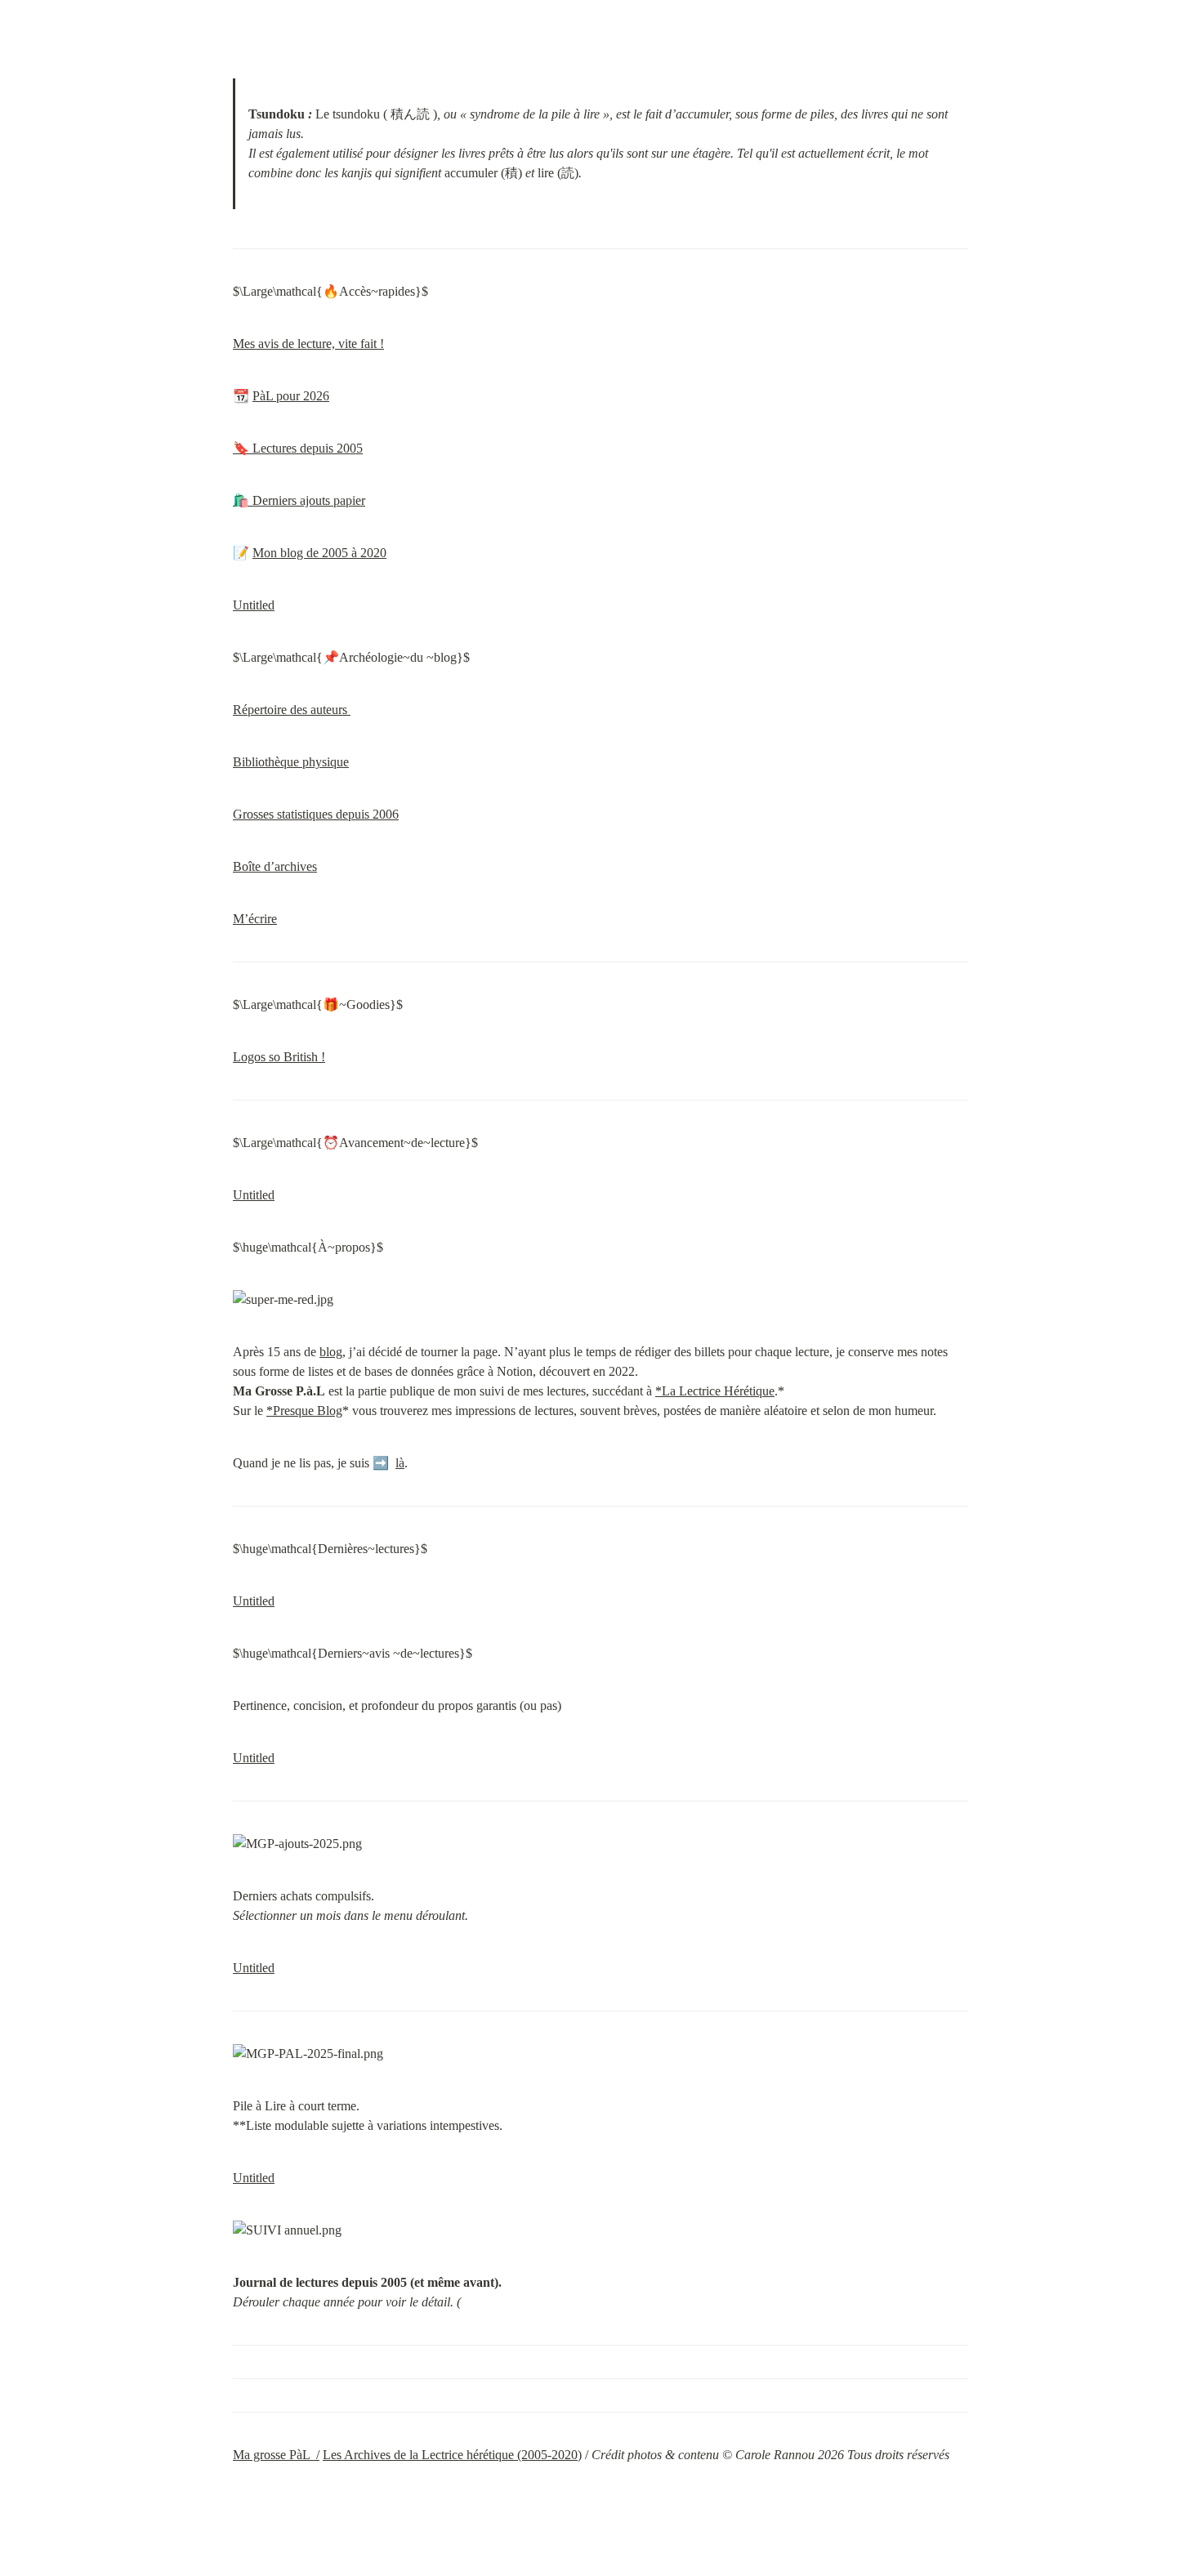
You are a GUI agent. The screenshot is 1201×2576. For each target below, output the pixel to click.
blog (331, 1352)
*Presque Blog (304, 1411)
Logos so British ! (279, 1057)
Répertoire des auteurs (292, 710)
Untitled (254, 605)
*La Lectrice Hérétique (715, 1391)
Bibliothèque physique (291, 762)
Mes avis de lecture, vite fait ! (308, 344)
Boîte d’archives (275, 866)
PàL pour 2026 (291, 396)
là (400, 1463)
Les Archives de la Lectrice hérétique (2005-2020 (450, 2455)
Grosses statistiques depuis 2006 (316, 814)
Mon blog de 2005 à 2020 (319, 553)
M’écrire (255, 919)
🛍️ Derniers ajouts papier (299, 500)
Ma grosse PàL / (276, 2455)
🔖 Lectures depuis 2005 (298, 448)
